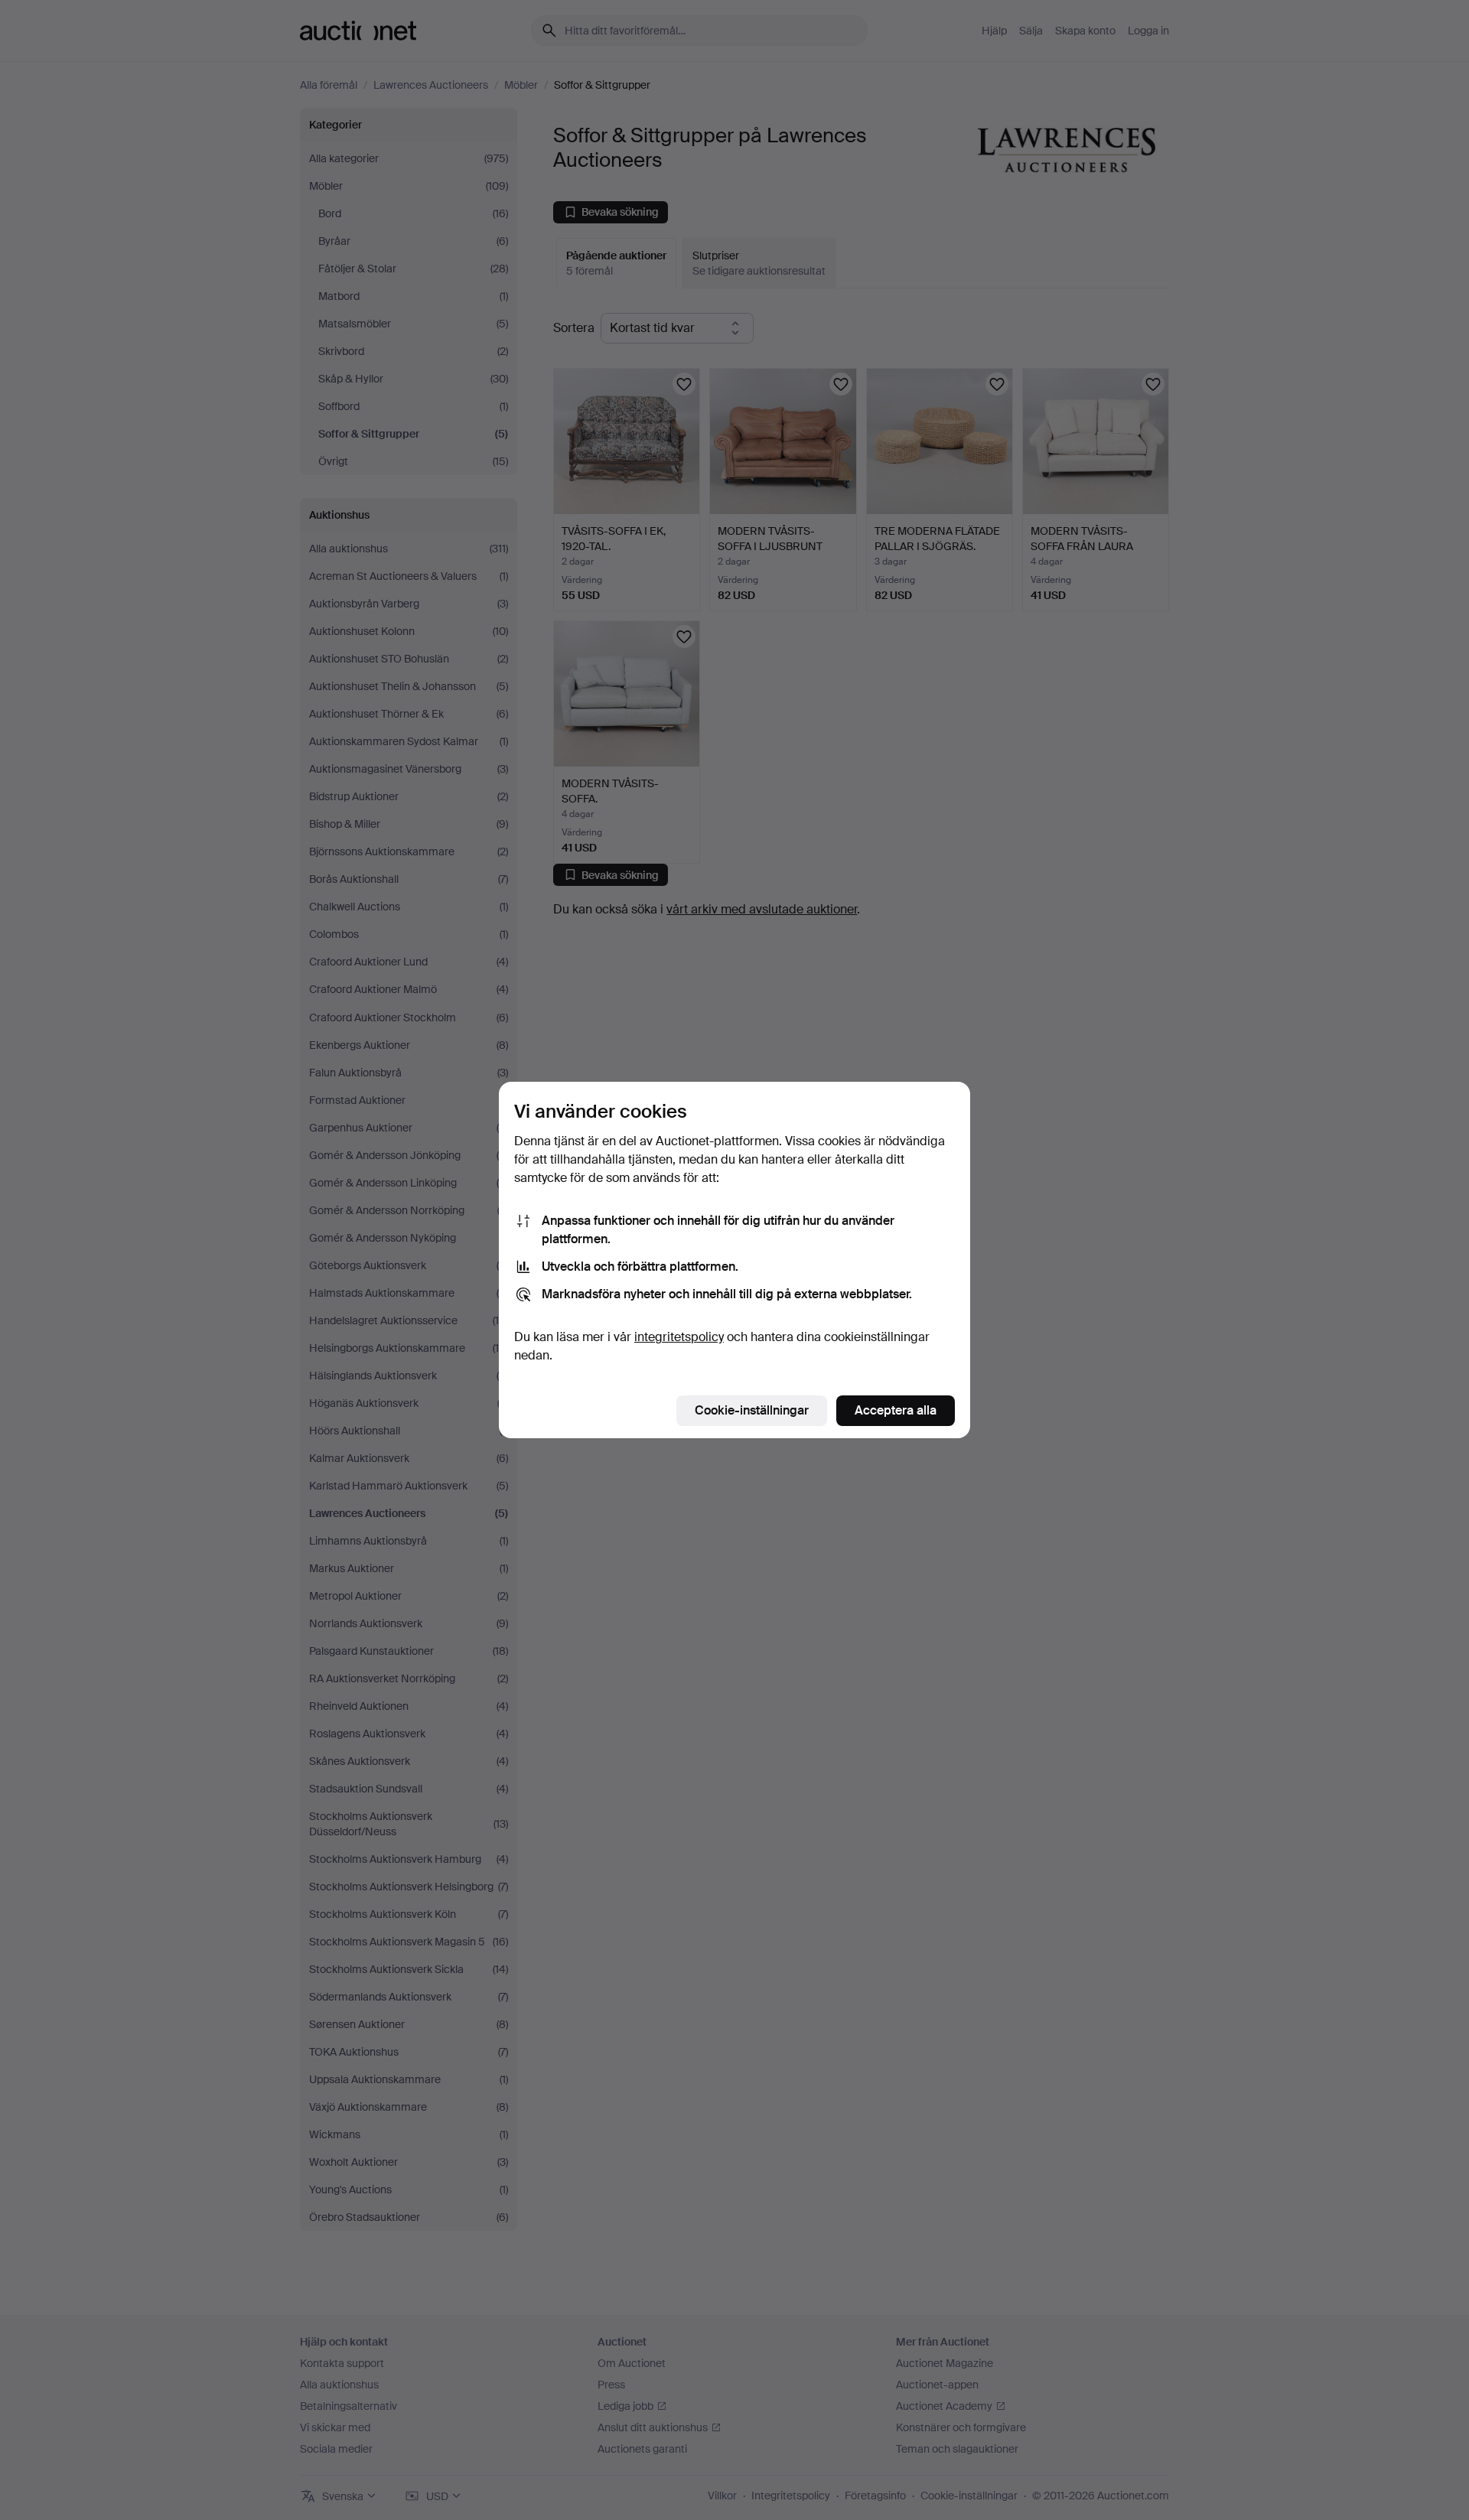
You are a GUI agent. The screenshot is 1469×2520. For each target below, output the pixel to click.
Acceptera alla (896, 1410)
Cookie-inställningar (752, 1410)
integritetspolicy (679, 1337)
